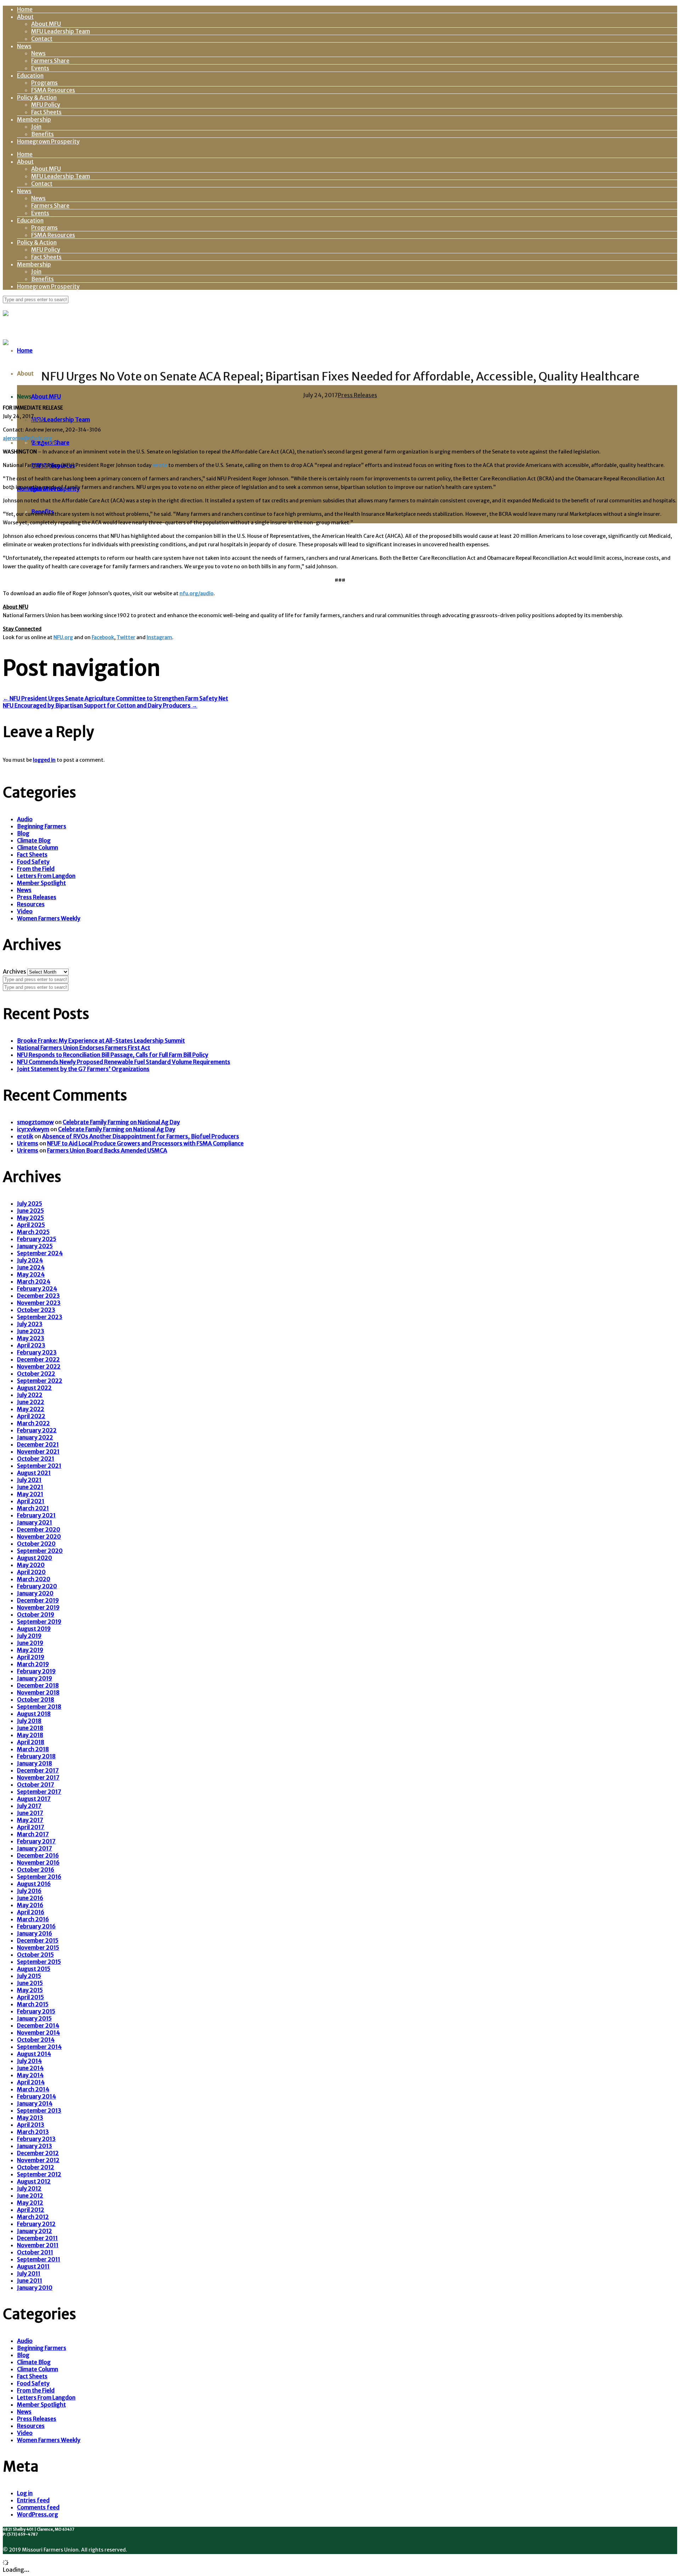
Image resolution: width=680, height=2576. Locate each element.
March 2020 (34, 1579)
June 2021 (30, 1487)
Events (40, 68)
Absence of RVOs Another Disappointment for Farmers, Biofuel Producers (141, 1136)
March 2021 (33, 1508)
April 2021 (31, 1501)
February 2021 (36, 1515)
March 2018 (33, 1749)
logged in (44, 760)
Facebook (103, 637)
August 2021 (34, 1473)
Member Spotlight (41, 883)
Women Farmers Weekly (49, 918)
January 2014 (35, 2103)
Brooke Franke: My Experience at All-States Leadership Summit (101, 1041)
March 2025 (33, 1232)
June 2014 (30, 2068)
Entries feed (33, 2500)
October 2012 (36, 2167)
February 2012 (36, 2224)
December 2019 (38, 1600)
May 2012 (30, 2203)
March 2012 (33, 2217)
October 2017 (36, 1785)
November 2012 (38, 2160)
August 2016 (34, 1884)
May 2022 (31, 1409)
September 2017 (39, 1792)
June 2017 (30, 1813)
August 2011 (33, 2266)
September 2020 (40, 1551)
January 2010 (35, 2288)
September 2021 (39, 1466)
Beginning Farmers (42, 826)
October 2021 (36, 1459)
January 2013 (35, 2146)
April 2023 (31, 1345)
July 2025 (30, 1204)
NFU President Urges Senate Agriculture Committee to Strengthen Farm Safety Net (115, 698)
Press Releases (358, 395)
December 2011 (37, 2238)
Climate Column (38, 847)
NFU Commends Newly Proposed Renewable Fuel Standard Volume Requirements (124, 1062)
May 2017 (30, 1820)
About (25, 17)
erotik (25, 1136)
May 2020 (31, 1565)
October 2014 (36, 2040)
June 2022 (31, 1402)
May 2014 (30, 2075)
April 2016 (31, 1912)
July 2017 (29, 1806)
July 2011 (29, 2273)
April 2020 (31, 1572)
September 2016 (39, 1877)
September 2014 (39, 2047)
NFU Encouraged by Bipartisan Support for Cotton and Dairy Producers (100, 705)
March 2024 (34, 1281)
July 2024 (30, 1260)
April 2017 (31, 1827)
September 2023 (40, 1317)
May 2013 (30, 2118)
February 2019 (36, 1671)
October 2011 (35, 2252)
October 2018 (36, 1700)
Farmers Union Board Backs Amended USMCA (107, 1150)
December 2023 (38, 1296)
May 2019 (30, 1650)
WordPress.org (38, 2514)
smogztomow (35, 1122)
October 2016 (36, 1870)
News (24, 46)
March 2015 (33, 2004)
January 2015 (34, 2018)
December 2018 (38, 1685)
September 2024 (40, 1253)
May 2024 (31, 1274)
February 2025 (37, 1239)
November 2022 (39, 1366)
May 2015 (30, 1990)
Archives (15, 971)
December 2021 (38, 1444)
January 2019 (35, 1678)
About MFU (46, 24)
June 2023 (31, 1331)
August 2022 (34, 1388)
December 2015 (38, 1940)
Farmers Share (50, 61)
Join (36, 126)
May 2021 (30, 1494)
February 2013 (36, 2139)
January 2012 (35, 2231)
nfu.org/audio (197, 593)
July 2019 (29, 1636)
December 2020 (39, 1529)
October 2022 (36, 1374)
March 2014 (33, 2089)
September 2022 (40, 1381)
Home (25, 9)
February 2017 (36, 1841)
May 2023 (31, 1338)
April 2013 (31, 2125)
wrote (160, 465)
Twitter (126, 637)
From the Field (36, 869)
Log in (25, 2493)
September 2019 (39, 1622)
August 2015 (34, 1969)
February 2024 (37, 1289)
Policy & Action (37, 97)
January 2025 (35, 1246)
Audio (25, 819)
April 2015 (30, 1997)
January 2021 (35, 1522)
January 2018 (35, 1763)
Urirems (28, 1143)
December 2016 (38, 1855)
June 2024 (31, 1267)
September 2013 (39, 2110)
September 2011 (39, 2259)
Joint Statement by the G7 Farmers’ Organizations (83, 1069)
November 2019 (38, 1607)
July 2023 (30, 1324)
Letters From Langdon (46, 876)
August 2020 (35, 1558)
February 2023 (37, 1352)
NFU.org (63, 637)
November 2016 (38, 1862)
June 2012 (30, 2195)
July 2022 (30, 1395)
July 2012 (29, 2188)
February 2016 (36, 1926)
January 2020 (35, 1593)
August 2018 (34, 1714)
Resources (31, 904)
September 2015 (39, 1962)
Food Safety (33, 862)
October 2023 (36, 1310)
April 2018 (31, 1742)
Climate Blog (34, 840)
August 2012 (34, 2181)
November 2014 (38, 2033)
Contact (42, 39)
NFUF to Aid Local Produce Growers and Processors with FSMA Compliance (145, 1143)
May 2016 (30, 1905)
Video (25, 911)
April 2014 (31, 2082)
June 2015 (30, 1983)
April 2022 (31, 1416)
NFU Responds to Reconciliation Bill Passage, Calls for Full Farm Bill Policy (113, 1055)
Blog (23, 833)
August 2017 (34, 1799)
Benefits (42, 134)
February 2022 (37, 1430)
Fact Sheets (46, 112)
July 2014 (29, 2061)
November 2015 (38, 1947)
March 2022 (33, 1423)
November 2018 (38, 1692)
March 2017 (33, 1834)
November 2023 (39, 1303)
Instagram (159, 637)
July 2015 (29, 1976)
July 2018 (29, 1721)
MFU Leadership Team (61, 31)
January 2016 (35, 1933)
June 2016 (30, 1898)
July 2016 (29, 1891)
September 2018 (39, 1707)
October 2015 (35, 1955)
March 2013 (33, 2132)
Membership (34, 119)
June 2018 (30, 1728)
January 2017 (35, 1848)
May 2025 (30, 1218)
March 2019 (33, 1664)
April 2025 (31, 1225)
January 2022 (35, 1437)
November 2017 (38, 1777)
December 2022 (38, 1359)
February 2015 (36, 2011)
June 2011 (30, 2281)
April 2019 (31, 1657)
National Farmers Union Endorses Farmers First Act (84, 1048)
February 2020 (37, 1586)
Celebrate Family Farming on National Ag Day (121, 1122)
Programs (44, 83)
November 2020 (39, 1537)
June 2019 (30, 1643)
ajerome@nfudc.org (27, 438)
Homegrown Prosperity (48, 141)
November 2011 (38, 2245)
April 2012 (31, 2210)
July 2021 (29, 1480)
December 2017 (38, 1770)
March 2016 (33, 1919)
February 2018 (36, 1756)
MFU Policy (46, 105)
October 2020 (36, 1544)
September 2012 (39, 2174)
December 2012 (38, 2153)
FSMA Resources (53, 90)
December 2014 (38, 2025)
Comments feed (38, 2507)
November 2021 (38, 1452)
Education (30, 75)
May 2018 (30, 1735)
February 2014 (36, 2096)
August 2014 (34, 2054)
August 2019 (34, 1629)
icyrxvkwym (33, 1129)
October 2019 (36, 1614)
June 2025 (30, 1211)
